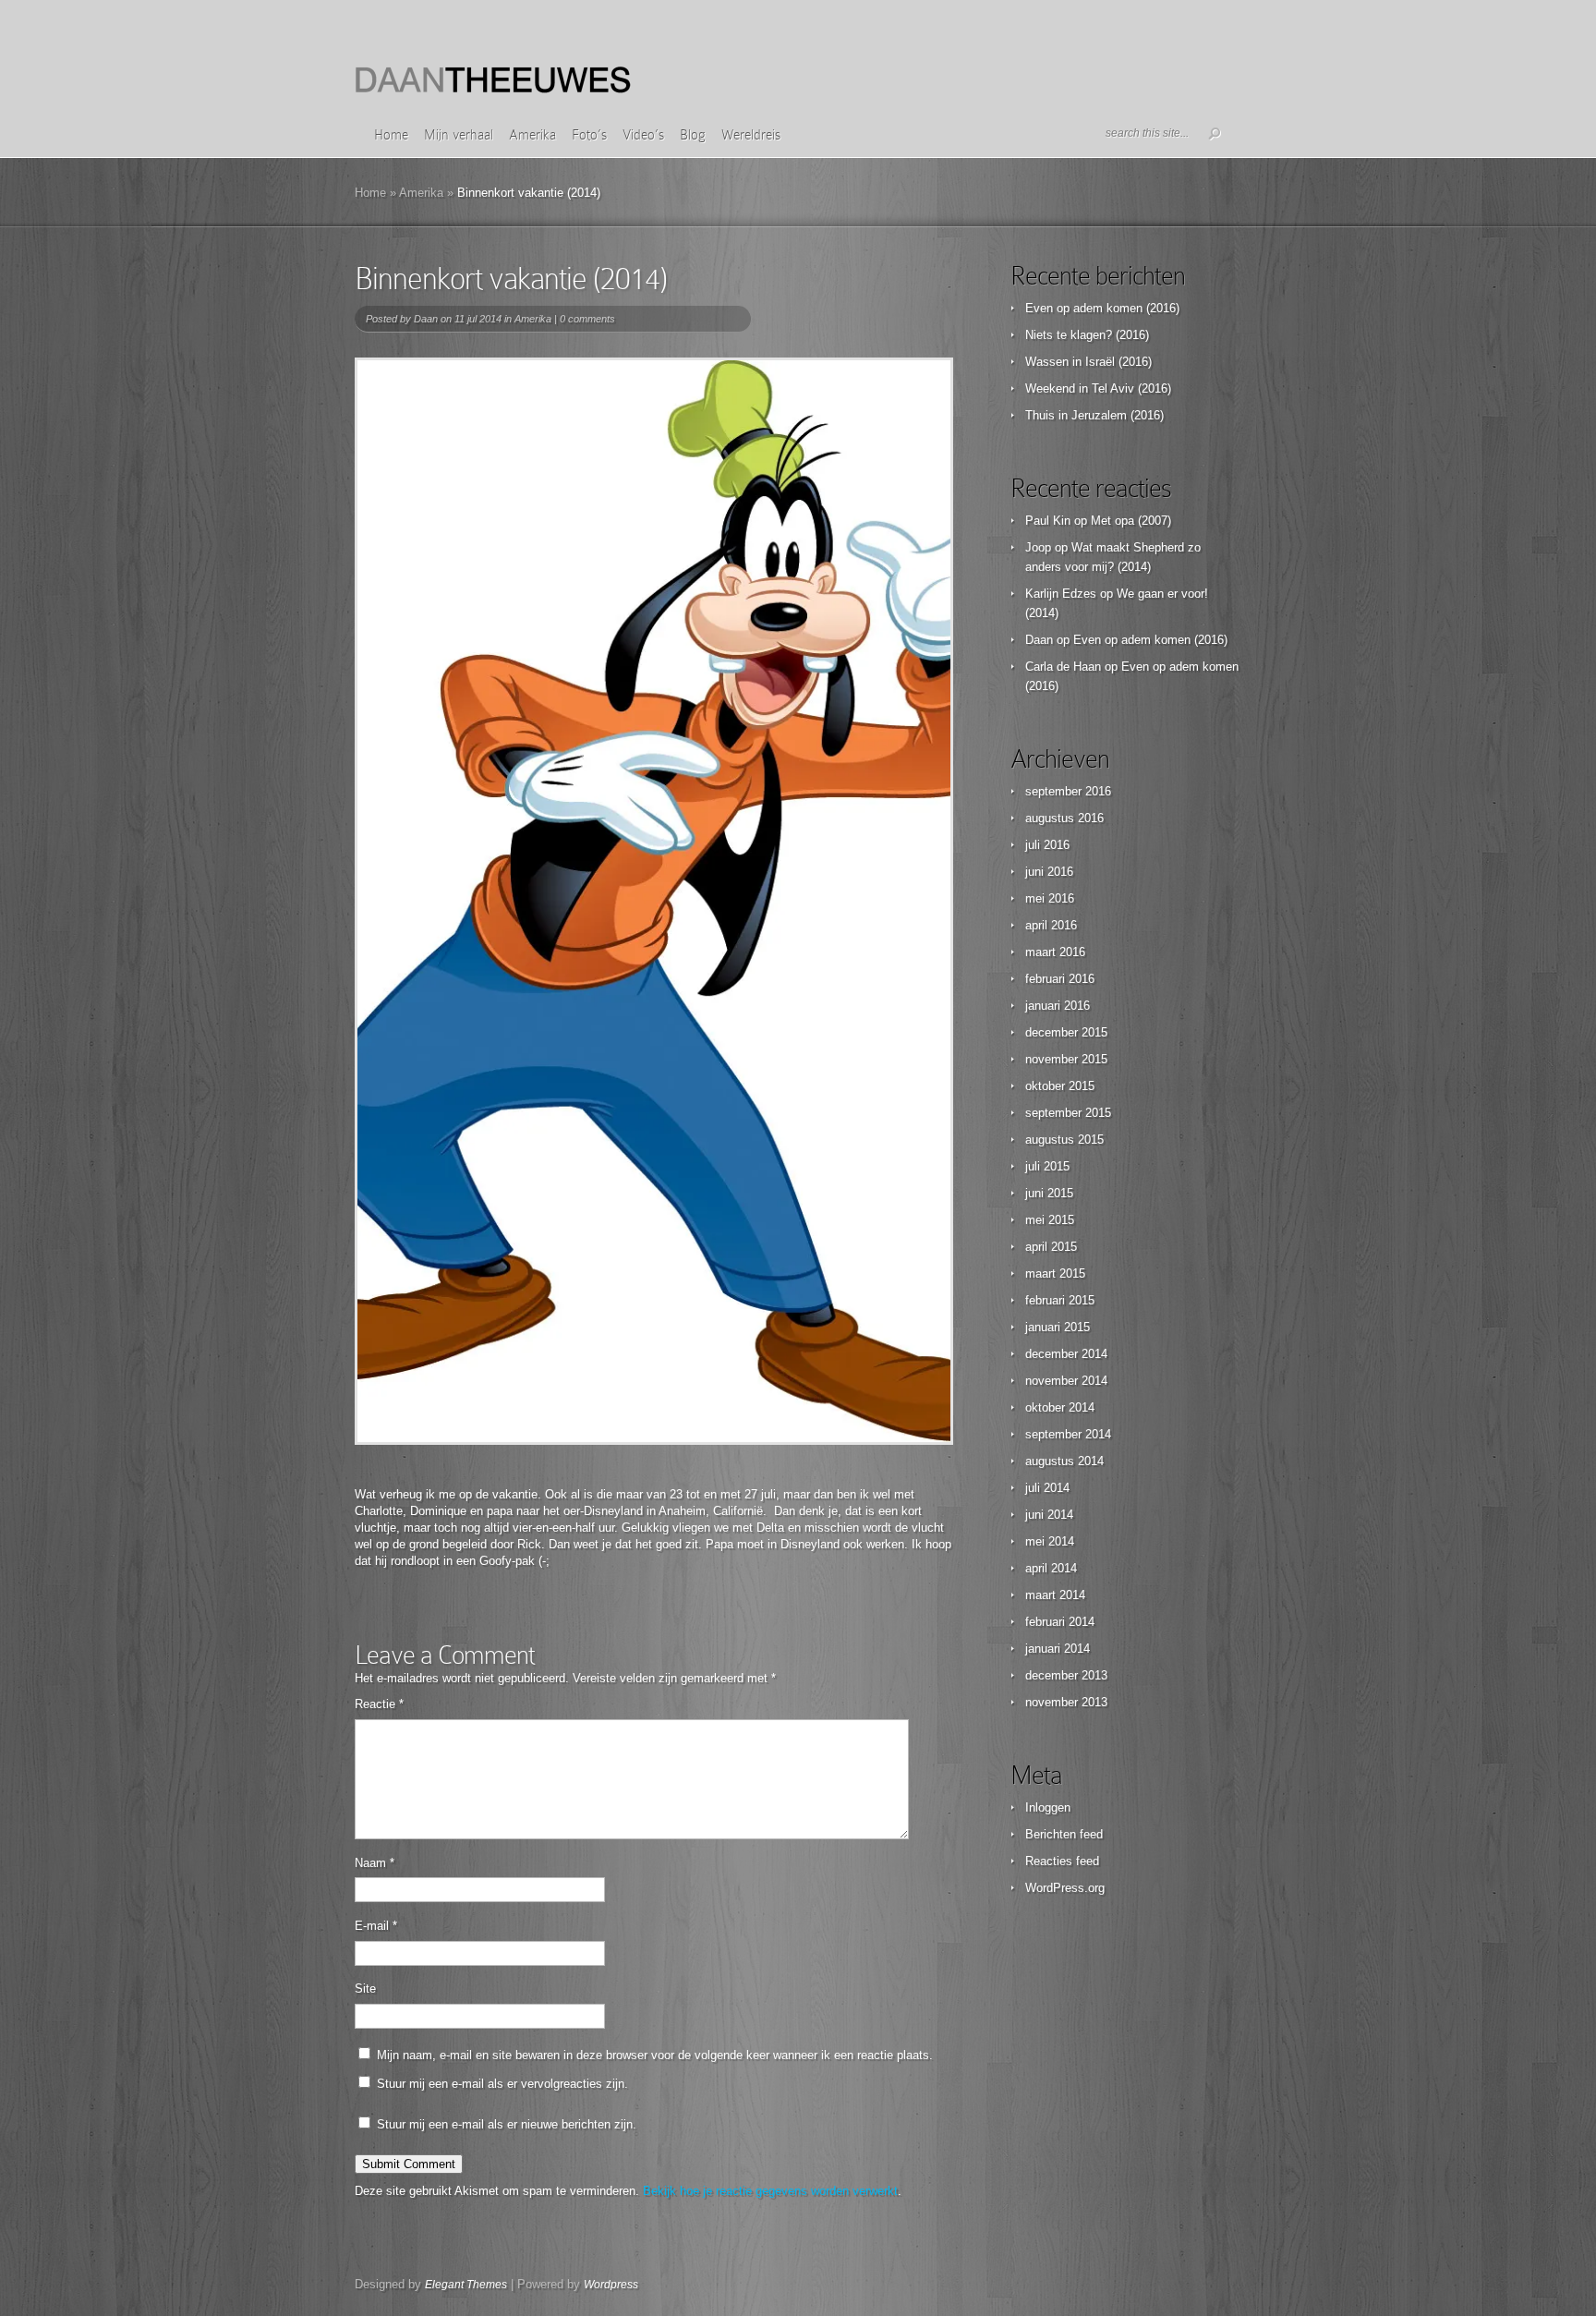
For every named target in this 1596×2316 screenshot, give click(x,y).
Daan (426, 319)
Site (365, 1989)
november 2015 (1066, 1059)
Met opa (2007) (1131, 521)
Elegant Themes (466, 2285)
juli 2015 (1047, 1166)
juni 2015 (1049, 1193)
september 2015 (1068, 1113)
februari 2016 (1060, 979)
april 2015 (1051, 1247)
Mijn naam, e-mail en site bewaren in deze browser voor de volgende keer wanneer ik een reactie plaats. (655, 2055)
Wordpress (611, 2285)
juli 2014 (1047, 1488)
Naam (375, 1863)
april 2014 (1051, 1568)
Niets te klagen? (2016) (1087, 335)
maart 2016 (1055, 952)
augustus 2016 (1064, 818)
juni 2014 (1049, 1515)
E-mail (376, 1926)
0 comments (587, 319)
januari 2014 (1058, 1649)
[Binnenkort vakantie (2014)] (654, 901)
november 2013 (1066, 1702)
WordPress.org (1065, 1888)
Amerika (532, 135)
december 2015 (1066, 1032)
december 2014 (1066, 1354)
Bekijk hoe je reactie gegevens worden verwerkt (770, 2191)
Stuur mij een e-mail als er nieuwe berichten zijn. (507, 2124)
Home (391, 135)
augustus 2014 (1064, 1461)
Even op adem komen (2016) (1102, 308)
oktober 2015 (1060, 1086)
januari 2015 (1058, 1327)
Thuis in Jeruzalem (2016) (1094, 415)
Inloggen (1048, 1807)
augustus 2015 (1064, 1140)
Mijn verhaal (459, 135)
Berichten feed (1064, 1834)
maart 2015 (1055, 1273)
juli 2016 (1047, 845)
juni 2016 (1049, 872)
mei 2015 (1050, 1220)
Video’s (643, 135)
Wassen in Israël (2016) (1088, 362)
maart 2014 (1055, 1595)
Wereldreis (751, 135)
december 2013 (1066, 1675)
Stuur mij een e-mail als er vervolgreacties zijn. (502, 2084)
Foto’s (589, 135)
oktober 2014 (1060, 1407)
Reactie (379, 1704)
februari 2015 (1060, 1300)
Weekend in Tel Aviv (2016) (1098, 388)
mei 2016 (1050, 898)
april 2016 (1051, 925)
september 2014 (1068, 1434)
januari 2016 (1058, 1006)
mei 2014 (1050, 1541)
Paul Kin (1048, 521)
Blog (693, 135)
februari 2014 (1060, 1622)
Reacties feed (1062, 1861)
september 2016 (1068, 791)
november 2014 (1066, 1381)
